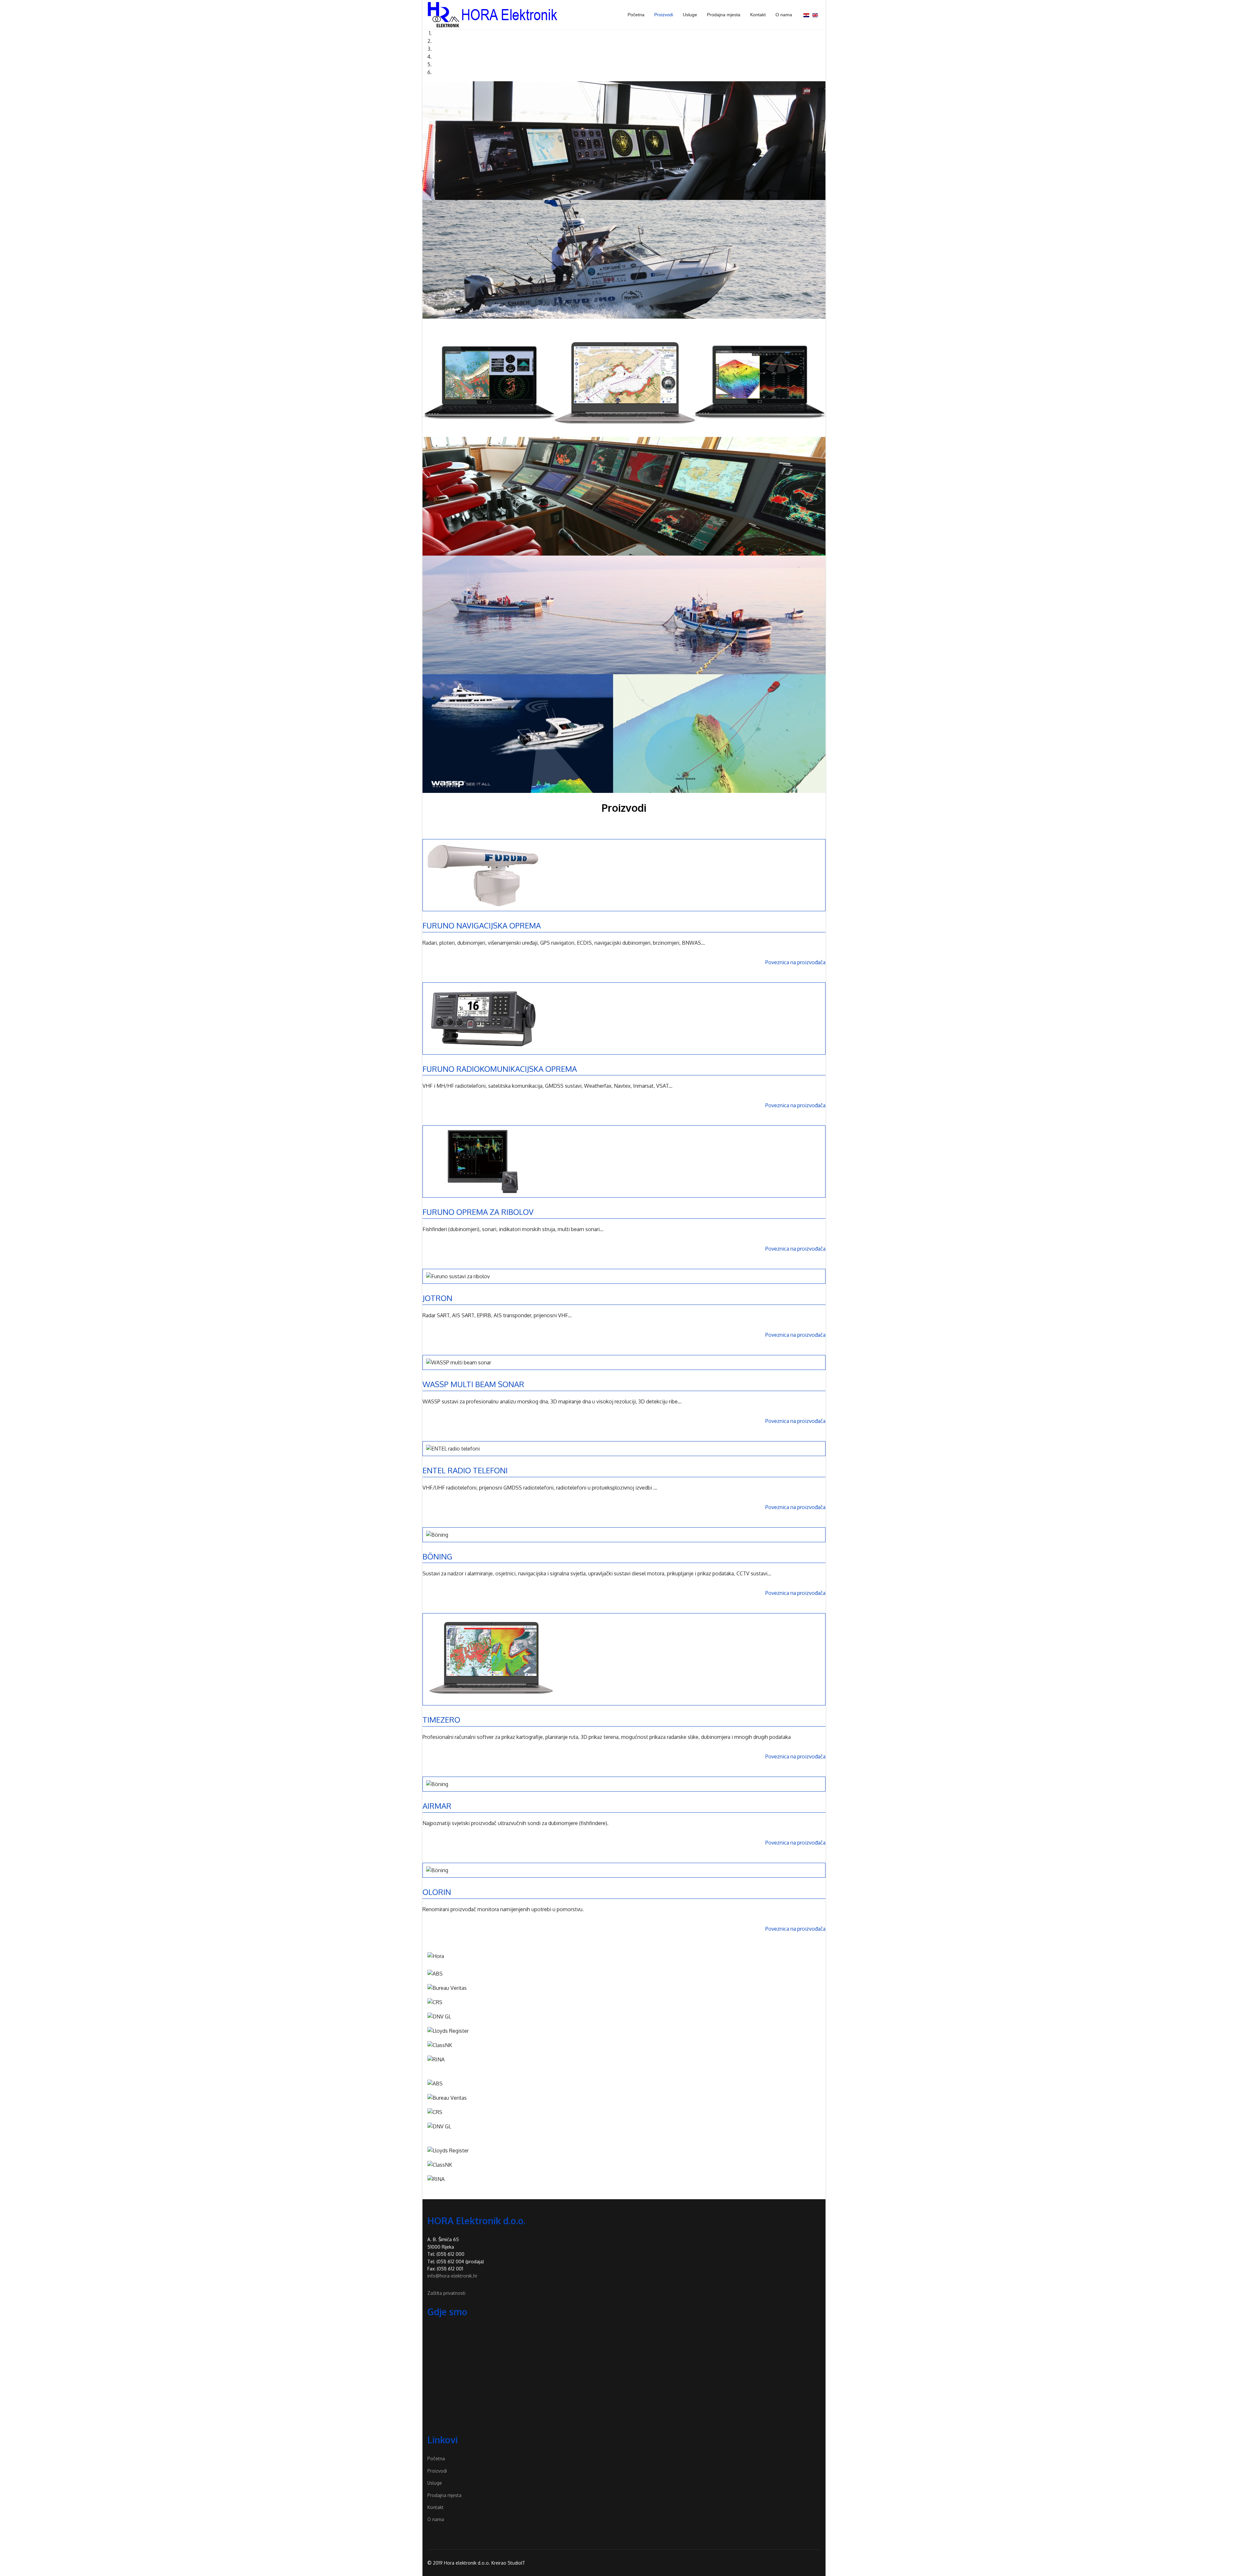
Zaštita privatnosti (446, 2293)
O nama (784, 15)
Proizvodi (664, 15)
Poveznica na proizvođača (795, 962)
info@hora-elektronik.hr (452, 2276)
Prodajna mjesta (724, 15)
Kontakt (758, 15)
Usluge (690, 15)
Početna (636, 15)
